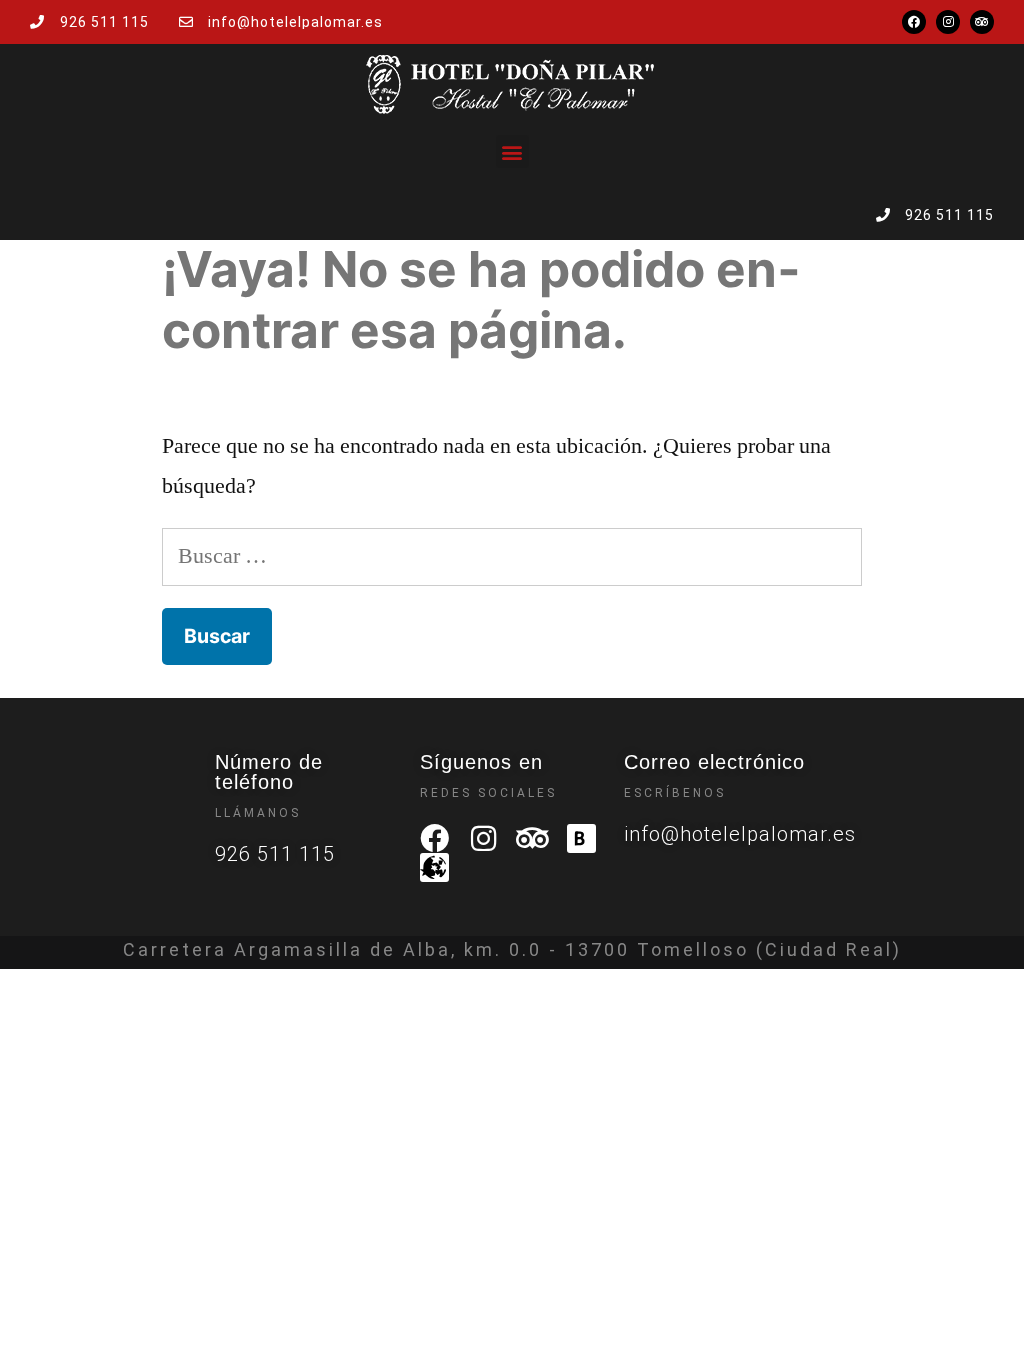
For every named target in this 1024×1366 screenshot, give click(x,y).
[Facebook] (914, 22)
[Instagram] (948, 22)
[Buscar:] (511, 556)
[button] (512, 151)
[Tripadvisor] (982, 22)
